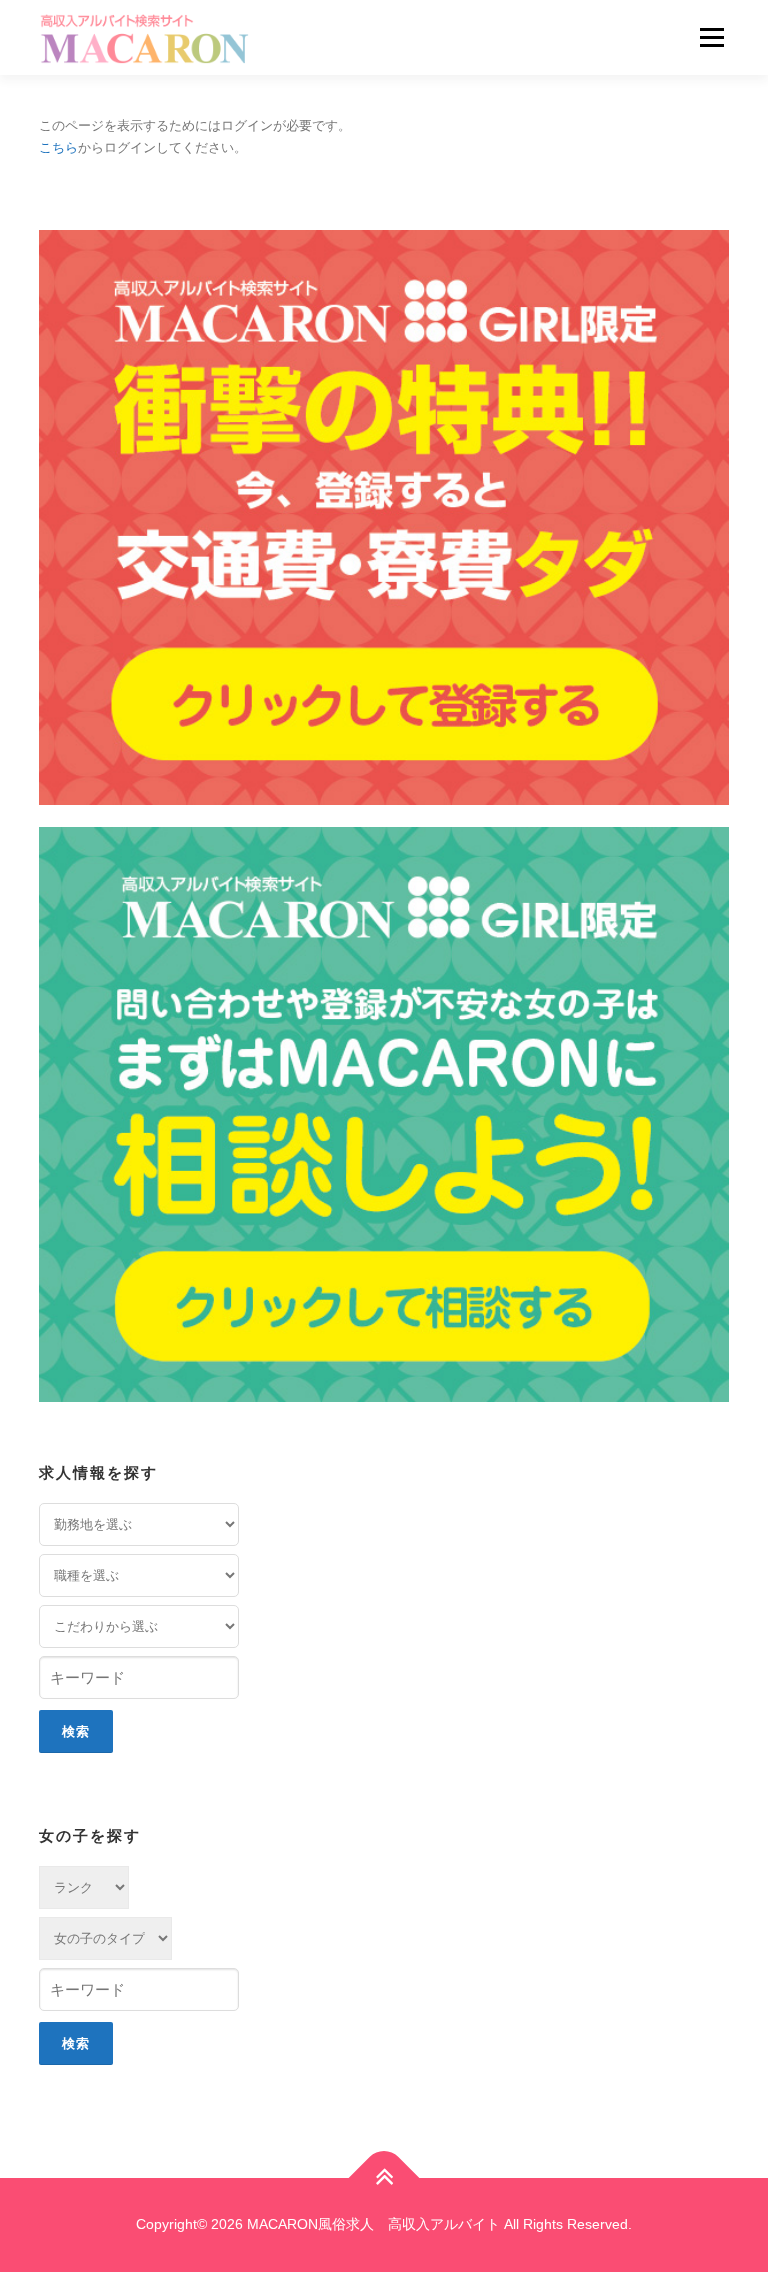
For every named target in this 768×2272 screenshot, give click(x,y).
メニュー (711, 37)
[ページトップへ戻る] (384, 2178)
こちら (58, 147)
